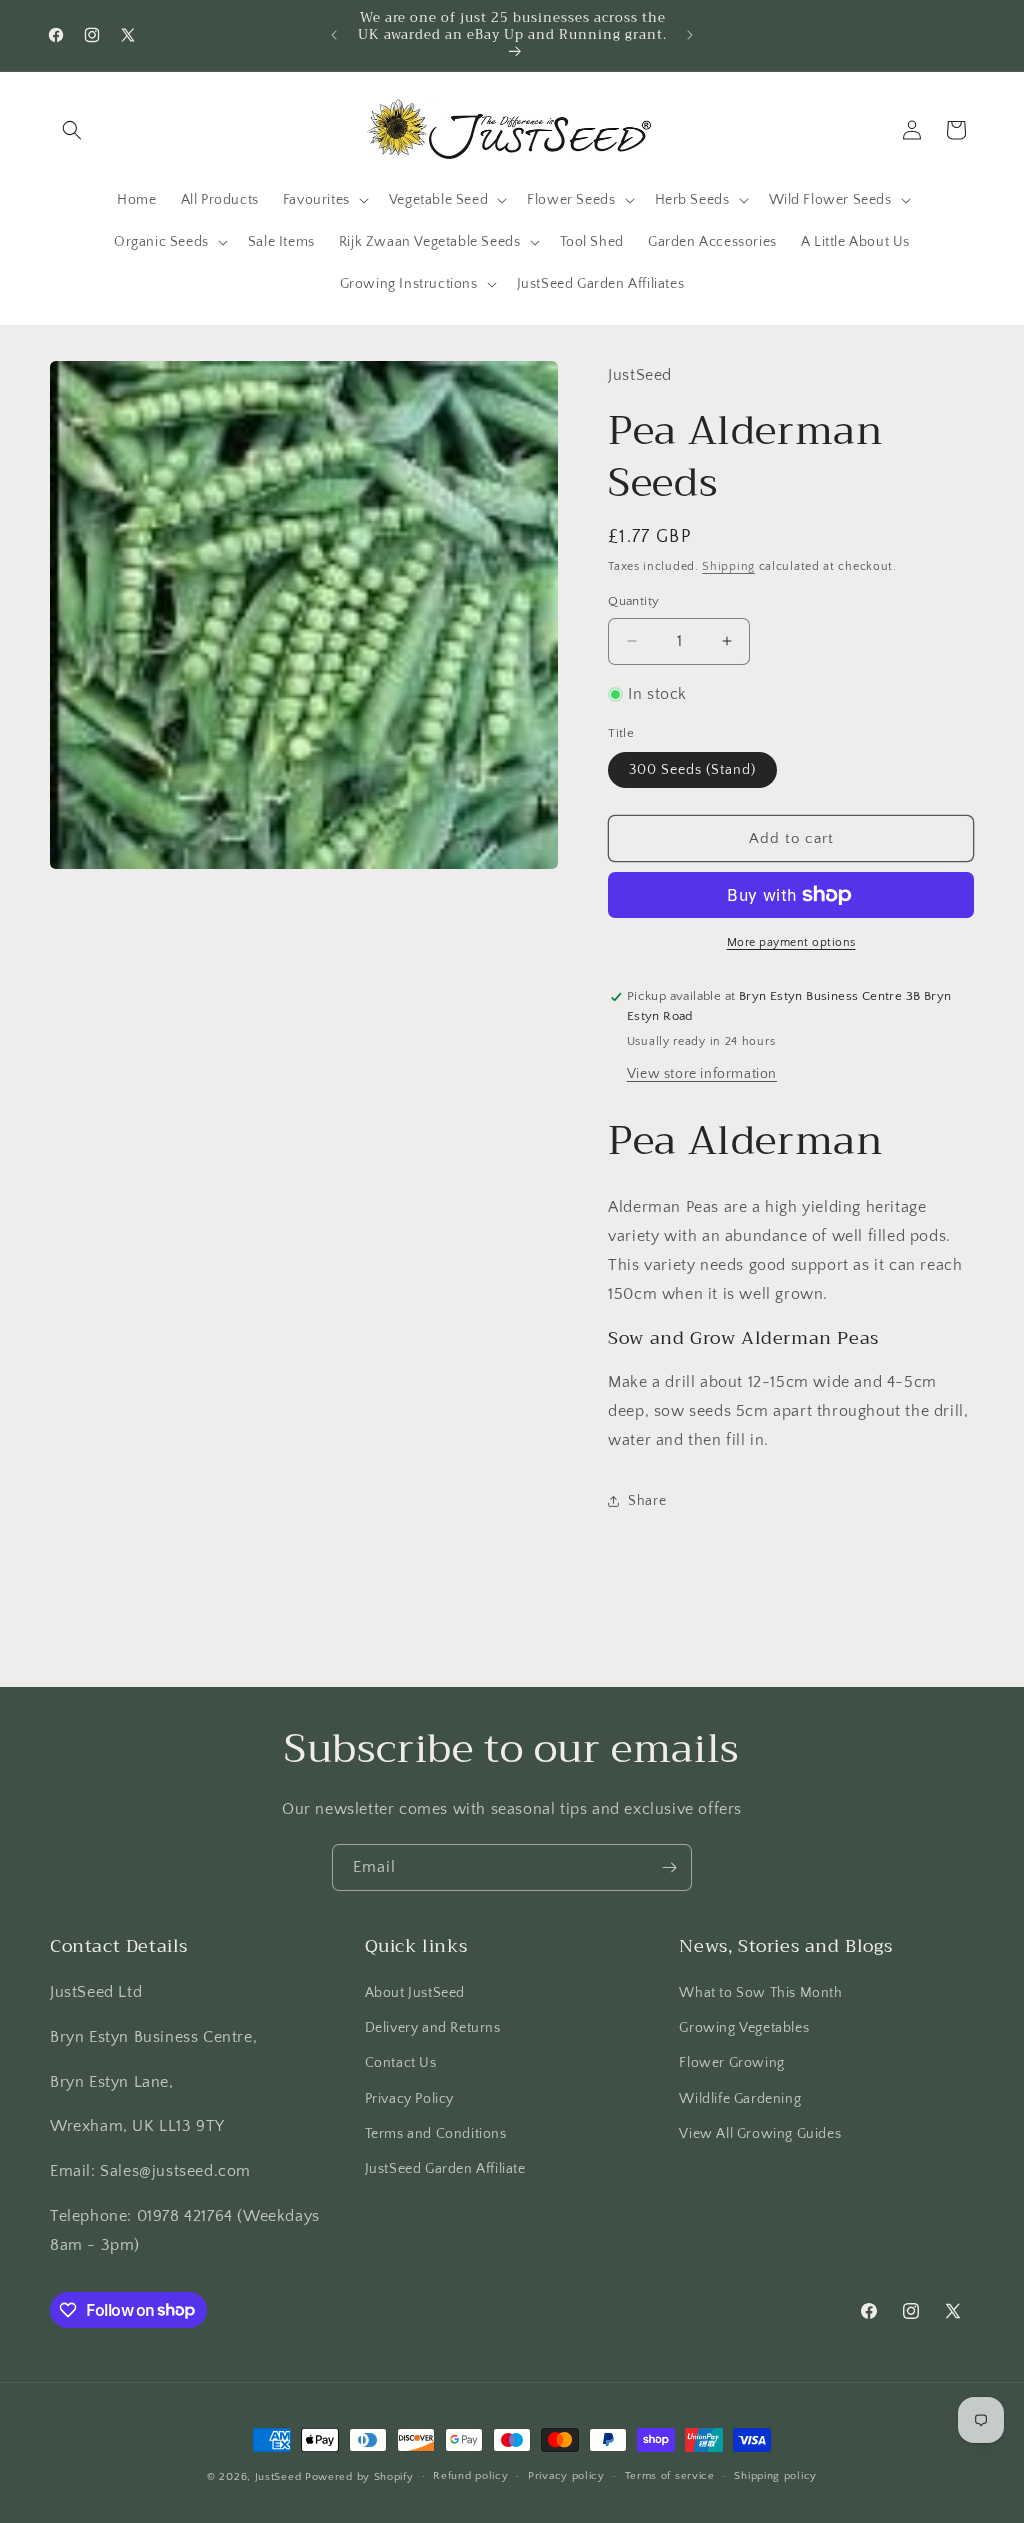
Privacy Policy (409, 2099)
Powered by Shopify (359, 2477)
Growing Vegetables (744, 2028)
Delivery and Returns (433, 2028)
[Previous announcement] (334, 35)
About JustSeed (415, 1993)
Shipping (728, 566)
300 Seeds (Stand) (692, 770)
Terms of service (670, 2476)
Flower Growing (731, 2063)
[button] (72, 130)
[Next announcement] (690, 35)
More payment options (791, 942)
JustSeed (278, 2477)
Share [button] (647, 1501)
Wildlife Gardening (740, 2099)
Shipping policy (775, 2476)
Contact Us (401, 2063)
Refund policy (470, 2476)
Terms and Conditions (436, 2134)
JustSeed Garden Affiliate (445, 2169)
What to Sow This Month (760, 1993)
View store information (702, 1074)
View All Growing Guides (760, 2134)
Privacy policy (566, 2476)
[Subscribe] (669, 1867)
